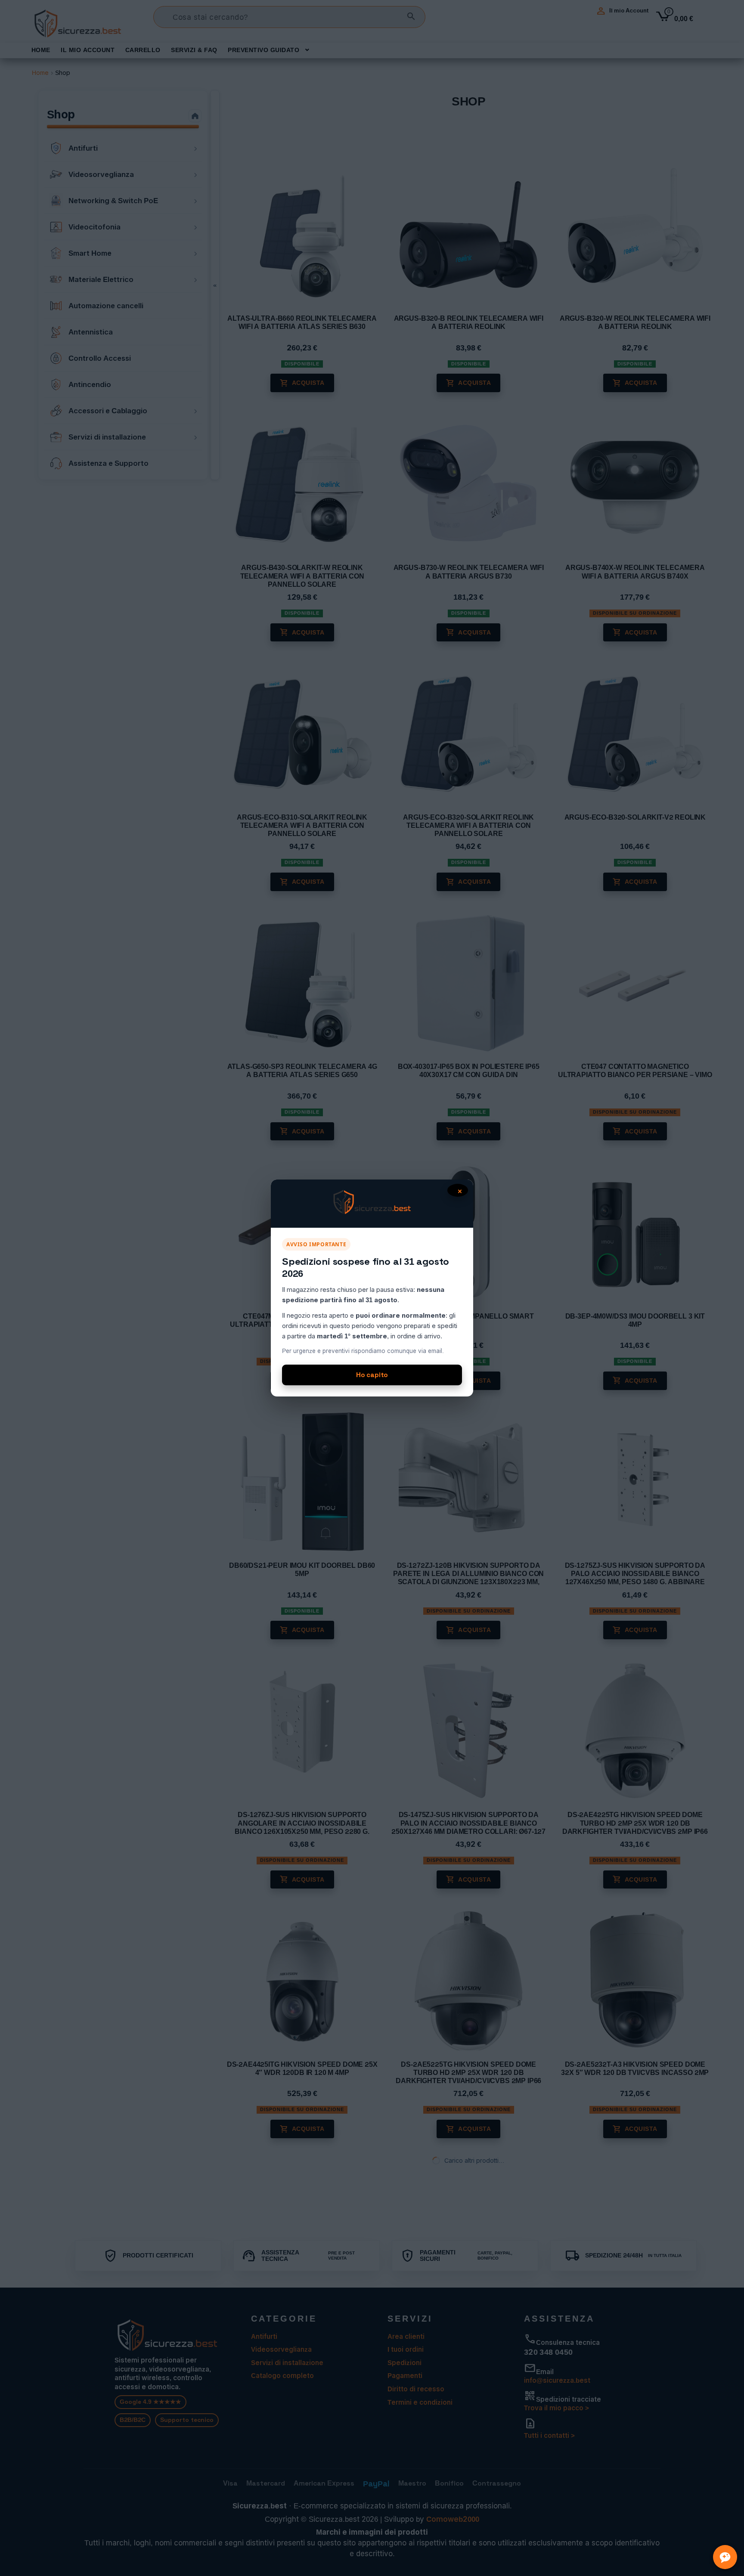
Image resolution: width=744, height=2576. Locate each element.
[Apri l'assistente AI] (725, 2557)
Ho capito (372, 1375)
